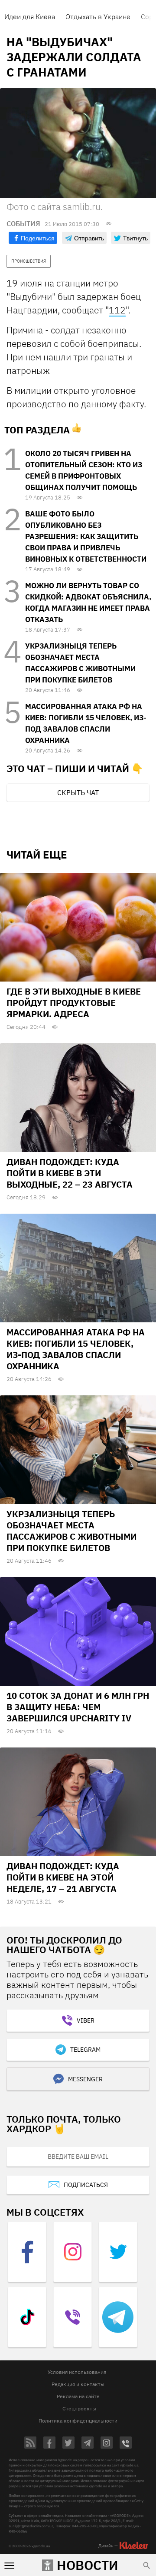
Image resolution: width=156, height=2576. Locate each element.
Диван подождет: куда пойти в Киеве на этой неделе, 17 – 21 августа (63, 1877)
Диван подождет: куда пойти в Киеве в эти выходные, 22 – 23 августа (70, 1173)
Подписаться (86, 2185)
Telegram (85, 2050)
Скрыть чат (78, 792)
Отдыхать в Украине (98, 17)
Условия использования (77, 2372)
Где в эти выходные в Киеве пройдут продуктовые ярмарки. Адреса (74, 1003)
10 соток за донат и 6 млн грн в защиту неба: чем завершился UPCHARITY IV (78, 1707)
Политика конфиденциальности (78, 2421)
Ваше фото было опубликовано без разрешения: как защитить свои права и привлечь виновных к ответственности (86, 536)
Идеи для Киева (30, 17)
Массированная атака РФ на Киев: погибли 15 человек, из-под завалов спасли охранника (76, 1349)
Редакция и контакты (78, 2384)
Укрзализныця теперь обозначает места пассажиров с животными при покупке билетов (71, 1531)
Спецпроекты (79, 2408)
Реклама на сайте (78, 2396)
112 (117, 310)
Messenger (85, 2079)
